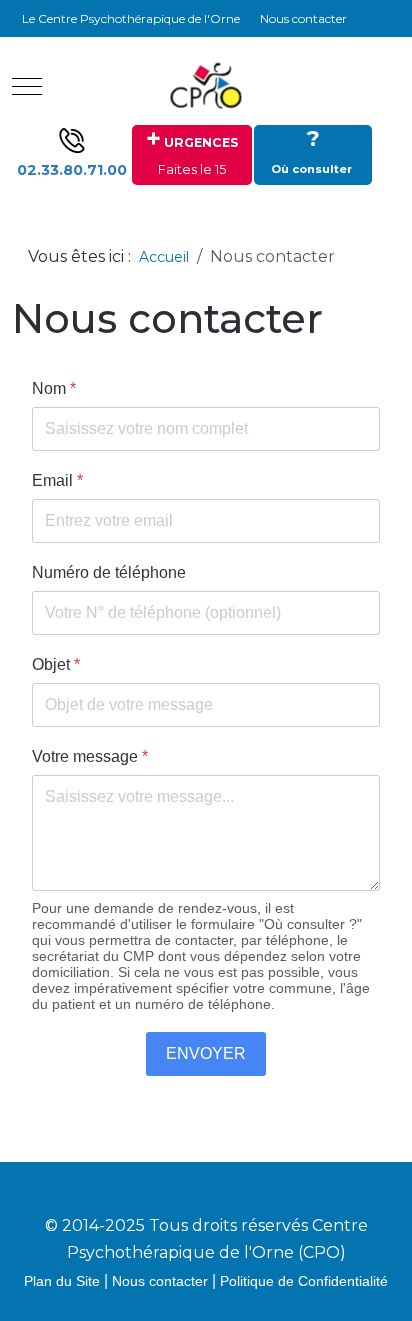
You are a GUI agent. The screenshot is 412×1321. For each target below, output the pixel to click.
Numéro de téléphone (109, 572)
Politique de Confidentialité (304, 1281)
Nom (54, 388)
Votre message (90, 756)
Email (57, 480)
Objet (56, 664)
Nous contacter (160, 1281)
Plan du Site (62, 1281)
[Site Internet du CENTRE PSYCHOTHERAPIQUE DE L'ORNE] (206, 86)
